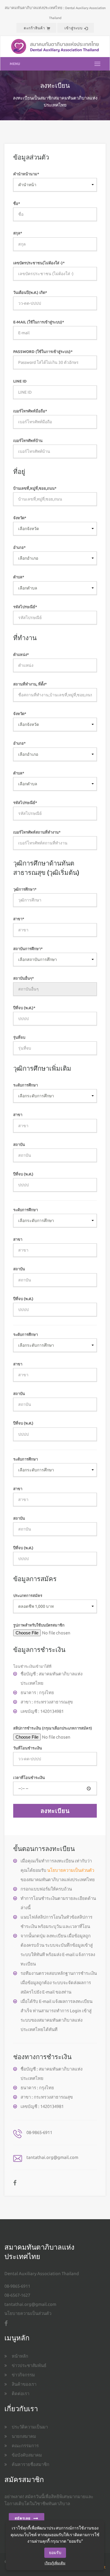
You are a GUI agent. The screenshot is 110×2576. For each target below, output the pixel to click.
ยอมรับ (55, 2553)
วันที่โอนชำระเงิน (28, 1748)
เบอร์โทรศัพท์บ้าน (28, 441)
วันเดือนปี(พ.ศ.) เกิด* (30, 292)
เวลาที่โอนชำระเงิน (29, 1778)
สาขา (18, 1115)
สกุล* (18, 233)
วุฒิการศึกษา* (25, 889)
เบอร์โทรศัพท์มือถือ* (30, 411)
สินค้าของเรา (24, 2384)
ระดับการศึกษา (26, 1085)
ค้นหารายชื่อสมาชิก (31, 2464)
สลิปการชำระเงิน (53, 1728)
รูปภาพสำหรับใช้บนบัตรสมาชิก (39, 1625)
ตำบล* (19, 577)
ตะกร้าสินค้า (34, 28)
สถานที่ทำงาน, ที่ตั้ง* (30, 684)
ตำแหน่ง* (21, 654)
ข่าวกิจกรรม (23, 2375)
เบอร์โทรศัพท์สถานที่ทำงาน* (37, 832)
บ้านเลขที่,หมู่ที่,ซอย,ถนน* (35, 488)
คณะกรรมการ (25, 2446)
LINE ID (20, 381)
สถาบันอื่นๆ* (24, 978)
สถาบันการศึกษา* (28, 949)
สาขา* (19, 919)
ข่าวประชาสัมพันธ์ (29, 2365)
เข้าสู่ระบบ (74, 28)
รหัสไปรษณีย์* (25, 607)
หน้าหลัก (20, 2356)
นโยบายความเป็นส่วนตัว (71, 1870)
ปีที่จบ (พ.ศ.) (23, 1174)
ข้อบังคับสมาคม (27, 2455)
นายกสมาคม (24, 2436)
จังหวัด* (20, 518)
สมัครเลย (23, 2518)
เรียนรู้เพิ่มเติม (55, 2563)
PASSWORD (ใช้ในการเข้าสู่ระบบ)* (43, 352)
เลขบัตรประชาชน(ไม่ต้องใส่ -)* (39, 263)
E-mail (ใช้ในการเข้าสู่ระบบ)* (39, 322)
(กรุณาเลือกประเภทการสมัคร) (67, 1728)
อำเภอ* (20, 547)
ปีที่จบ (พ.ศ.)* (24, 1008)
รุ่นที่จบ (19, 1037)
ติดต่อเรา (21, 2394)
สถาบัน (19, 1144)
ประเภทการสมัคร (28, 1595)
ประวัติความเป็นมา (30, 2427)
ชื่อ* (17, 203)
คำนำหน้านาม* (26, 174)
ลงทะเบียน (55, 1811)
